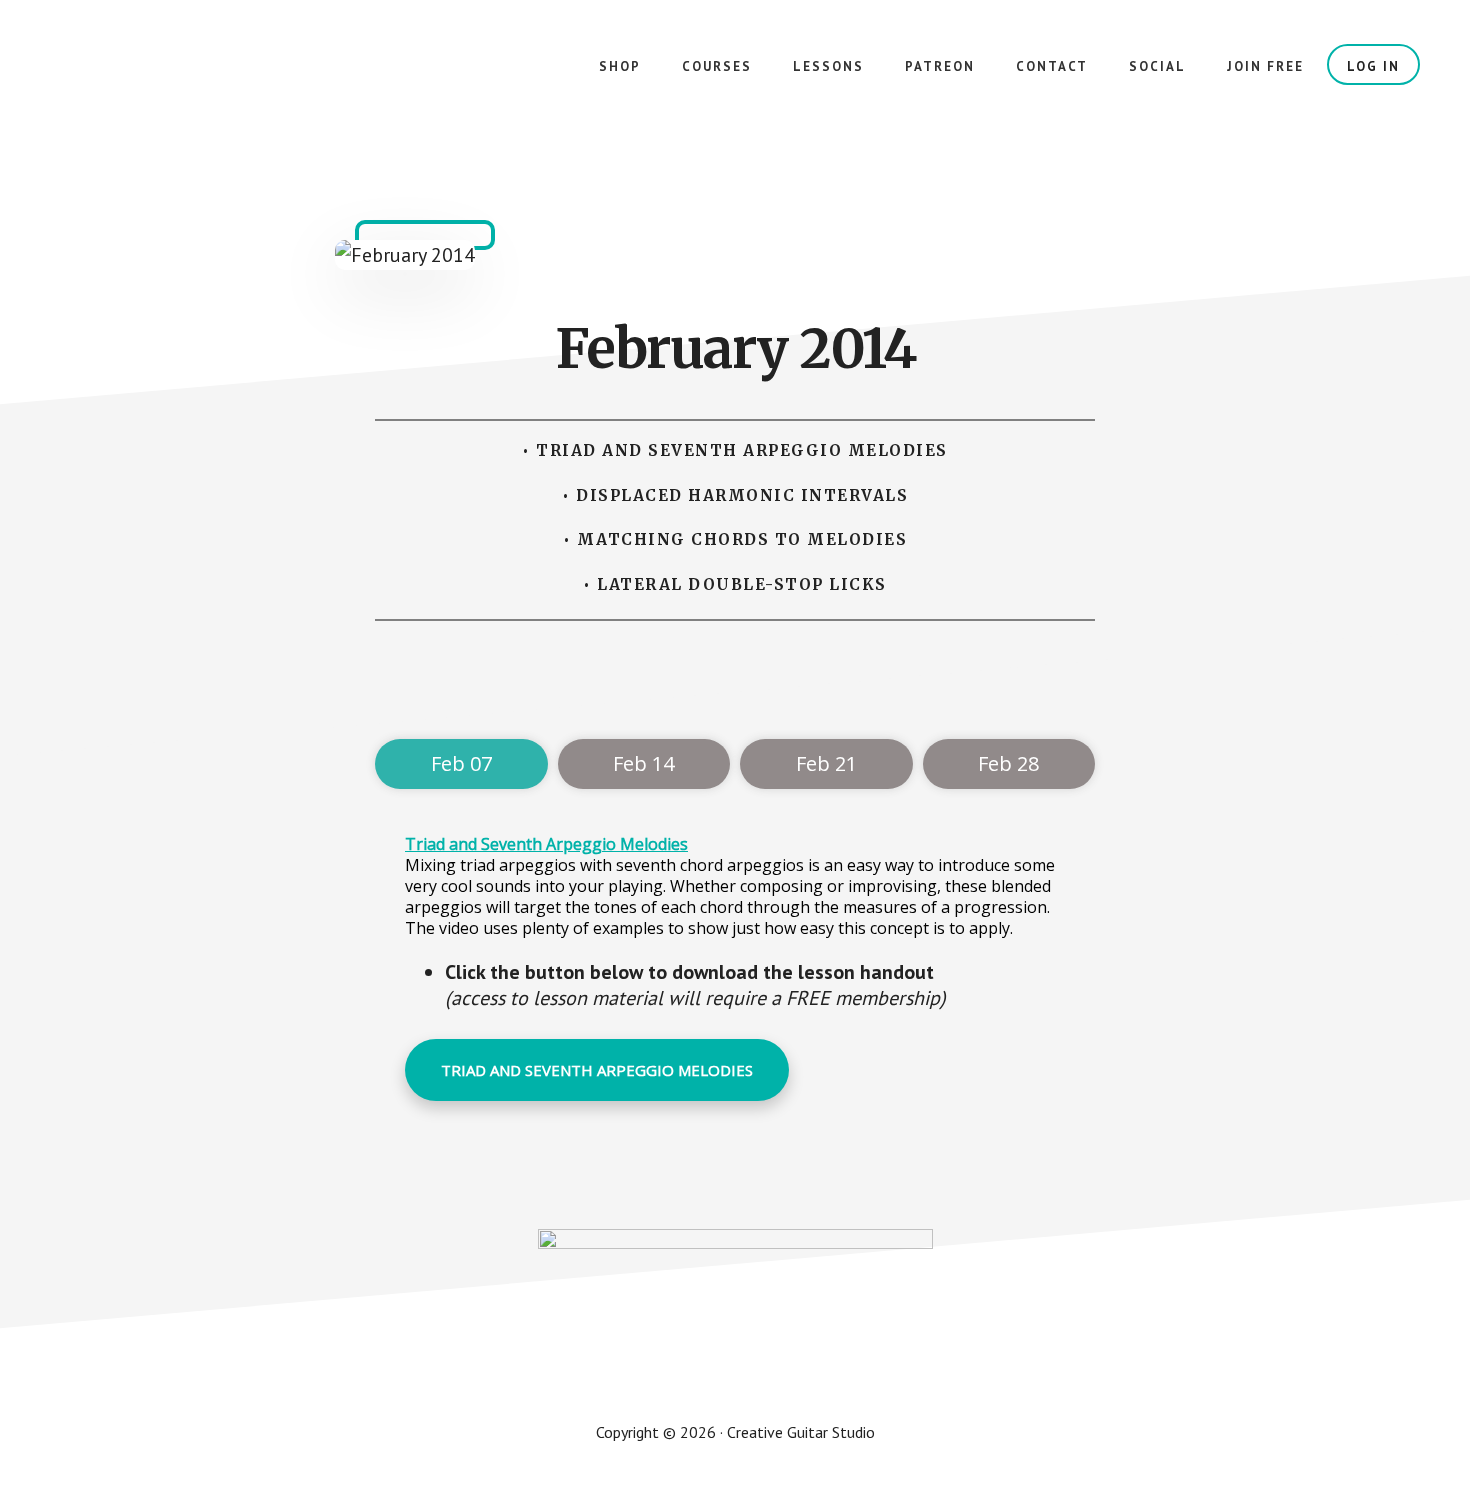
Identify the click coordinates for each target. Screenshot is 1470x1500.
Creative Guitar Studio (200, 80)
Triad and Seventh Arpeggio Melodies (546, 844)
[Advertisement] (739, 686)
